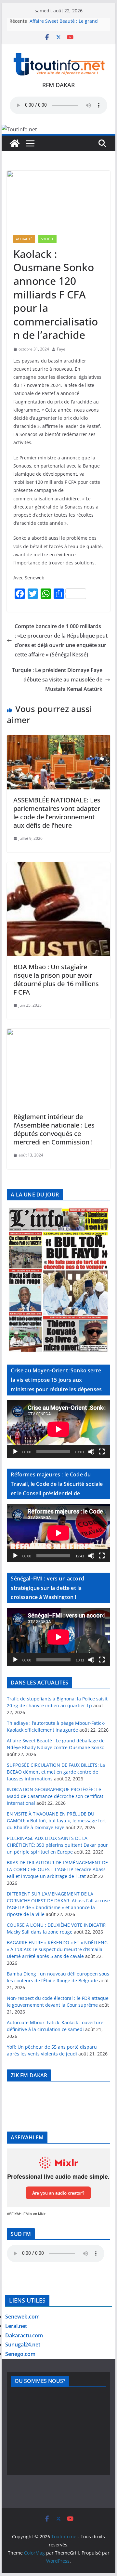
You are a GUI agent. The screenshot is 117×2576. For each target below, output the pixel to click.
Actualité (24, 239)
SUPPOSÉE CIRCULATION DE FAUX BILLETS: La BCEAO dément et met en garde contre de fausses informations (56, 1772)
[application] (58, 1429)
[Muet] (91, 1452)
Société (47, 239)
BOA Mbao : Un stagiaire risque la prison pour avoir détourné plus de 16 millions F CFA (56, 979)
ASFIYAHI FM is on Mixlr (26, 2214)
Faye (61, 349)
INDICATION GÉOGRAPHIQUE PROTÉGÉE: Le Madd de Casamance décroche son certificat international (55, 1796)
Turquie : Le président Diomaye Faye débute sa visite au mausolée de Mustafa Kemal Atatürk (57, 680)
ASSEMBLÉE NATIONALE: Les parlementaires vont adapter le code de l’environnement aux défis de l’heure (57, 813)
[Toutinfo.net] (15, 143)
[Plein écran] (102, 1452)
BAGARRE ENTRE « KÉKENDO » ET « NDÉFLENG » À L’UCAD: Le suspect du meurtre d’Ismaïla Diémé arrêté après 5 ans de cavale (57, 1949)
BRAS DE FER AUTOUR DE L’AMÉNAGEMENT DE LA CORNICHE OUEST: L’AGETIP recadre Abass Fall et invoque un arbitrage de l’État (57, 1869)
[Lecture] (15, 1452)
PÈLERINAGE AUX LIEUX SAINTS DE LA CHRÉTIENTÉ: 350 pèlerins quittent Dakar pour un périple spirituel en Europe (57, 1845)
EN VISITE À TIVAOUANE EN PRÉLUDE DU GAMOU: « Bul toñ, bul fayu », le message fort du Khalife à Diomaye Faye (56, 1821)
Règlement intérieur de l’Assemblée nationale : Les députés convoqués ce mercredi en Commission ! (54, 1129)
